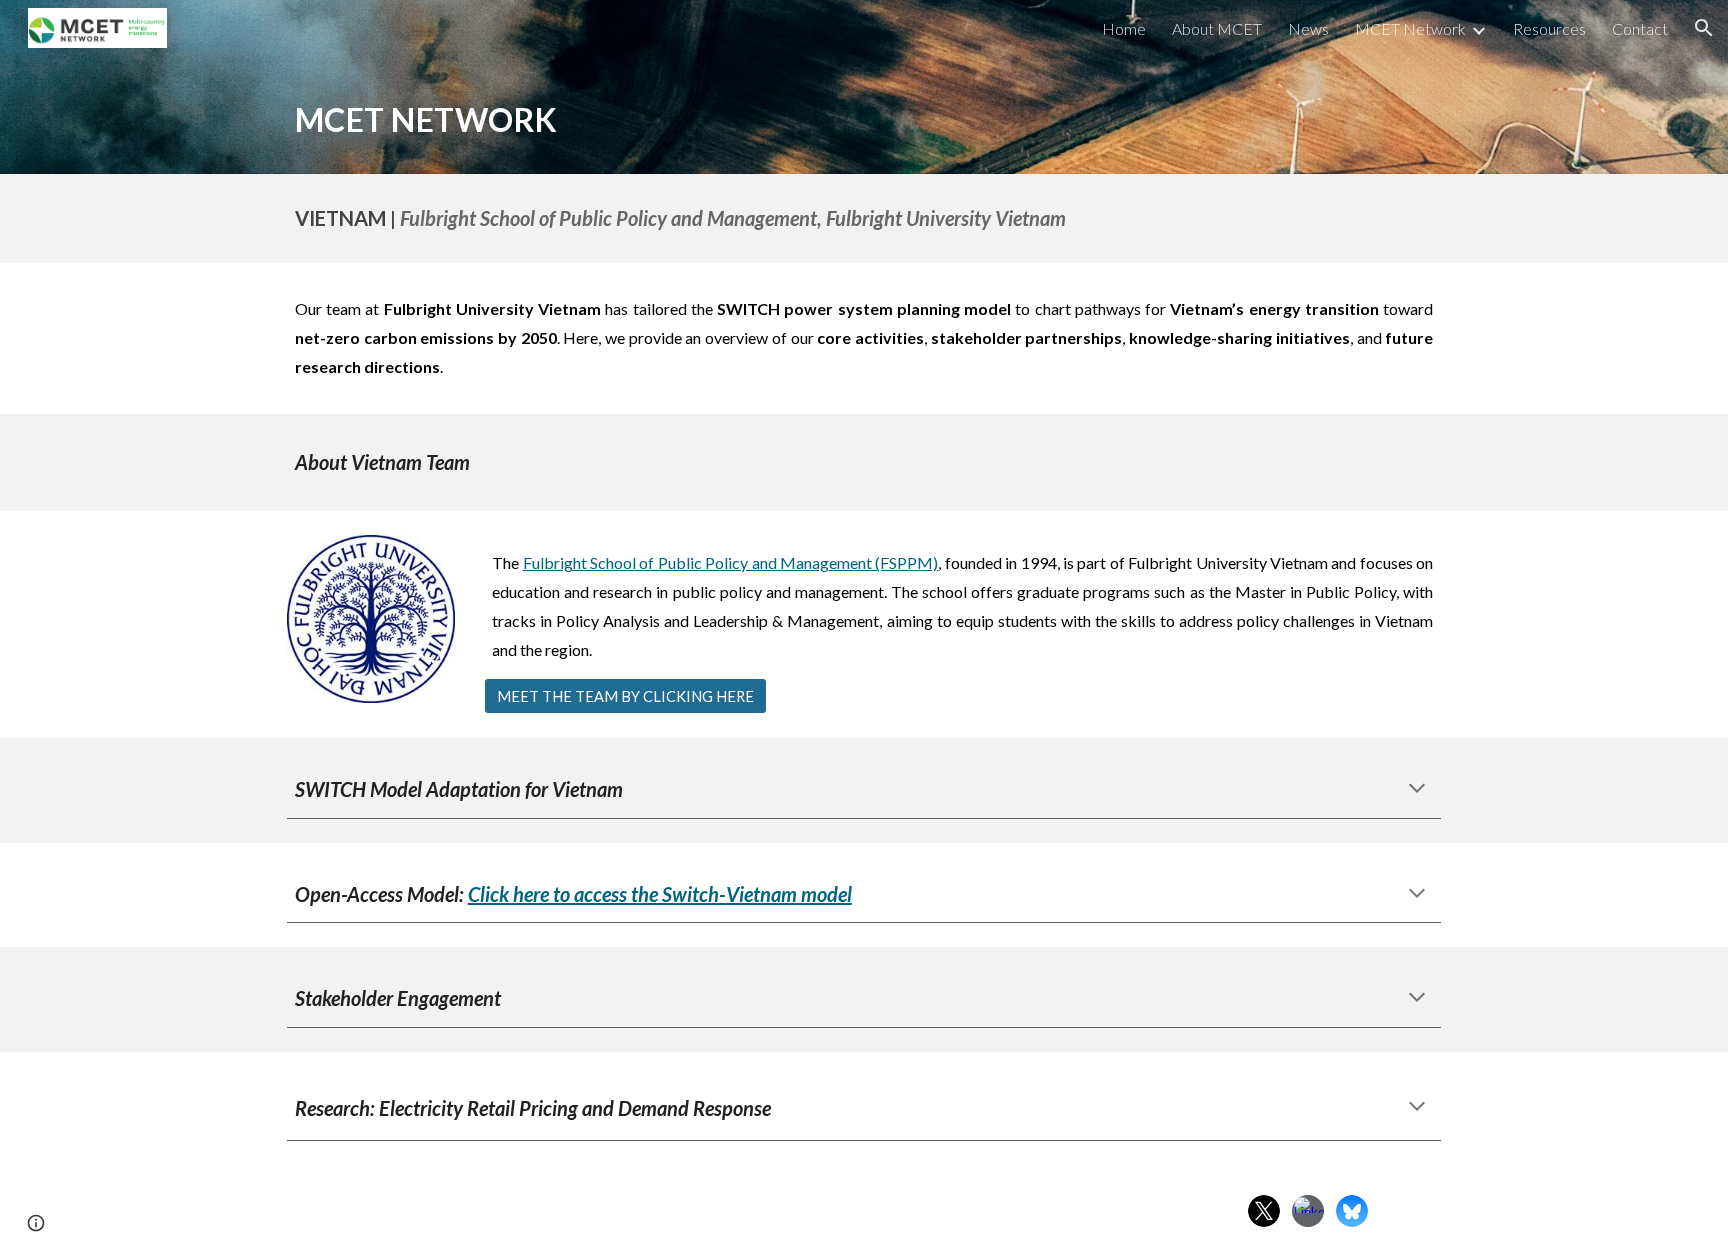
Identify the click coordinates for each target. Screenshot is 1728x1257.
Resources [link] (1549, 28)
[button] (1704, 28)
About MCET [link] (1217, 28)
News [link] (1308, 28)
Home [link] (1124, 28)
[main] (864, 115)
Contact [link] (1640, 28)
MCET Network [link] (1410, 28)
